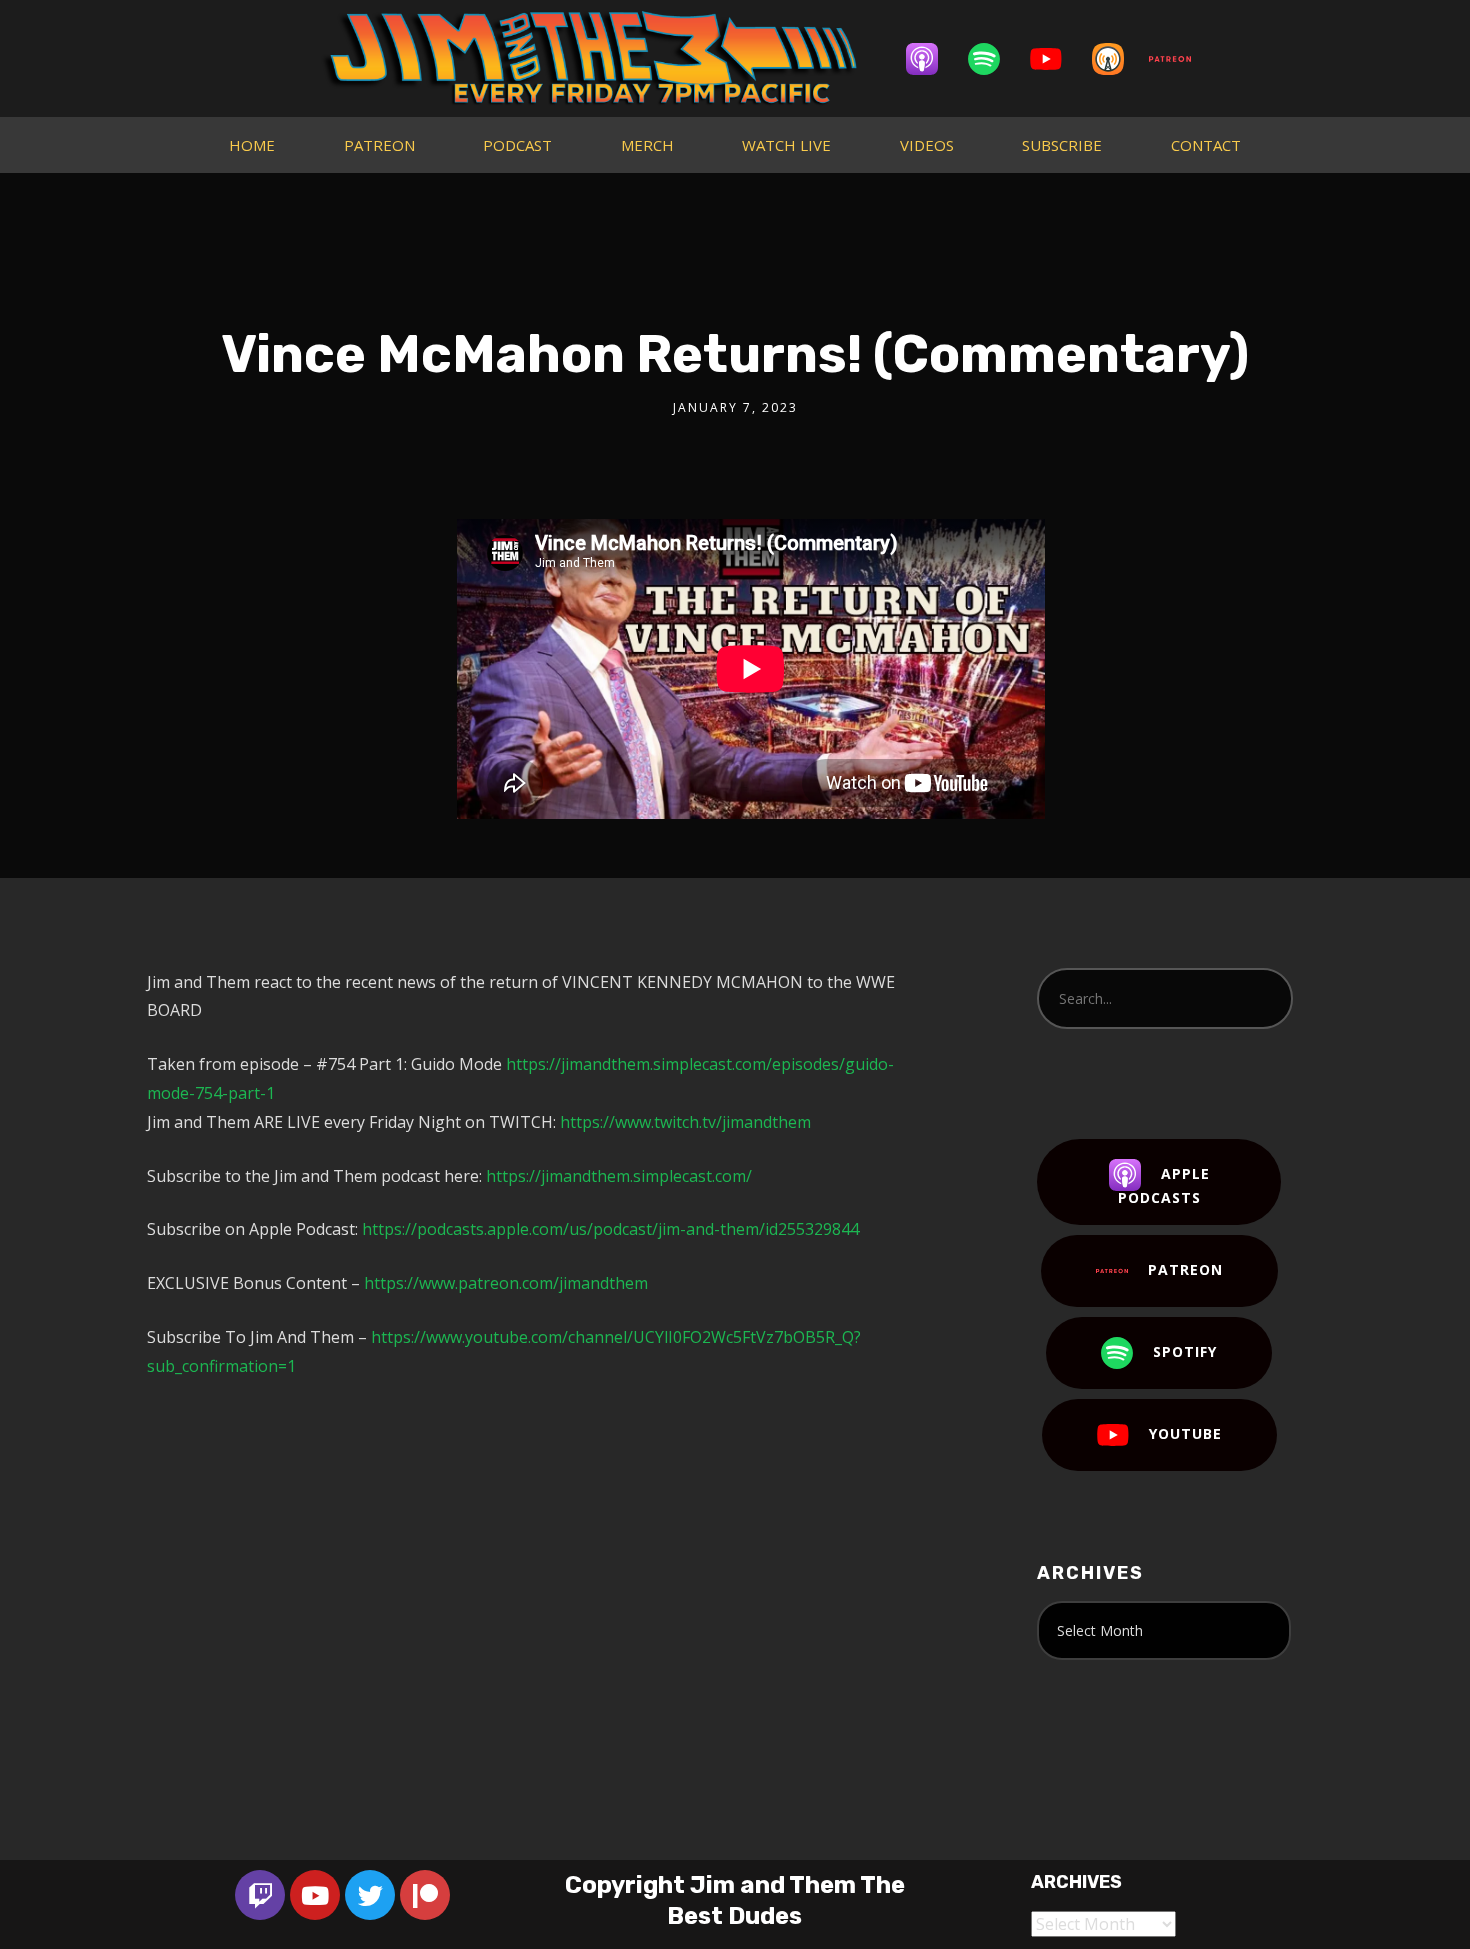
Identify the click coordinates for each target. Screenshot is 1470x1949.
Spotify (1185, 1351)
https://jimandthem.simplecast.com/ (619, 1176)
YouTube (1185, 1433)
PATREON (379, 145)
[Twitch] (260, 1895)
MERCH (647, 145)
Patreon (1185, 1269)
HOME (252, 145)
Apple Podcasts (1164, 1185)
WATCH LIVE (786, 145)
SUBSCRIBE (1062, 145)
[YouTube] (1056, 59)
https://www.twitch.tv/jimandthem (685, 1122)
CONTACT (1206, 145)
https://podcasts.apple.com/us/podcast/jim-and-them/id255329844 (610, 1229)
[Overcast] (1118, 59)
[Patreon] (1180, 59)
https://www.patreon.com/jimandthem (506, 1283)
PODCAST (517, 145)
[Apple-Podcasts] (932, 59)
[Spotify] (994, 59)
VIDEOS (927, 145)
